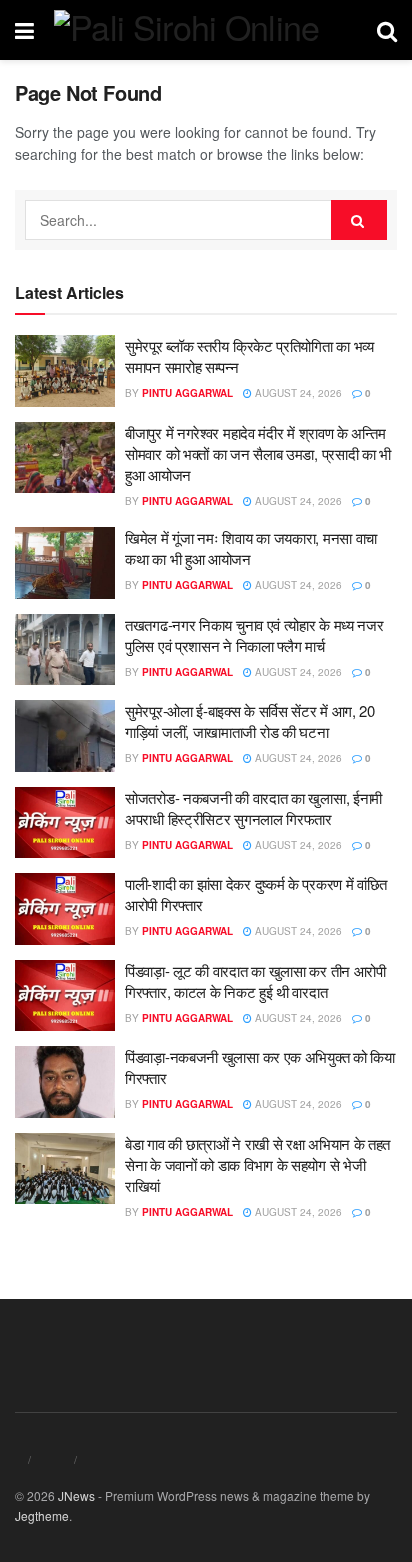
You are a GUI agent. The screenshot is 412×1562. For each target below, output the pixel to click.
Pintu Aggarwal (187, 393)
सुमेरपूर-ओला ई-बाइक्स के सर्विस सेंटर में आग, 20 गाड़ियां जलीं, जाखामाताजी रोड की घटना (250, 721)
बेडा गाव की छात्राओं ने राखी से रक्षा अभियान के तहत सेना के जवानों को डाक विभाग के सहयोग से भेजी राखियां (257, 1164)
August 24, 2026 (297, 393)
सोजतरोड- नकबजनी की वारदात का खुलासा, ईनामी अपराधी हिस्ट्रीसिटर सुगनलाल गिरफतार (253, 808)
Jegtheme (42, 1515)
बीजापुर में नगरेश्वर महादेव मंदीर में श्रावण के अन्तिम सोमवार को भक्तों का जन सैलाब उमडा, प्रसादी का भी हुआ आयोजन (258, 453)
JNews (76, 1495)
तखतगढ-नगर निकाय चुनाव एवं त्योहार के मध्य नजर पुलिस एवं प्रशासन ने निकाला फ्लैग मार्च (254, 635)
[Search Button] (359, 220)
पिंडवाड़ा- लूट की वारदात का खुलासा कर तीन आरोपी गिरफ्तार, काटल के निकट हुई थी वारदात (255, 981)
